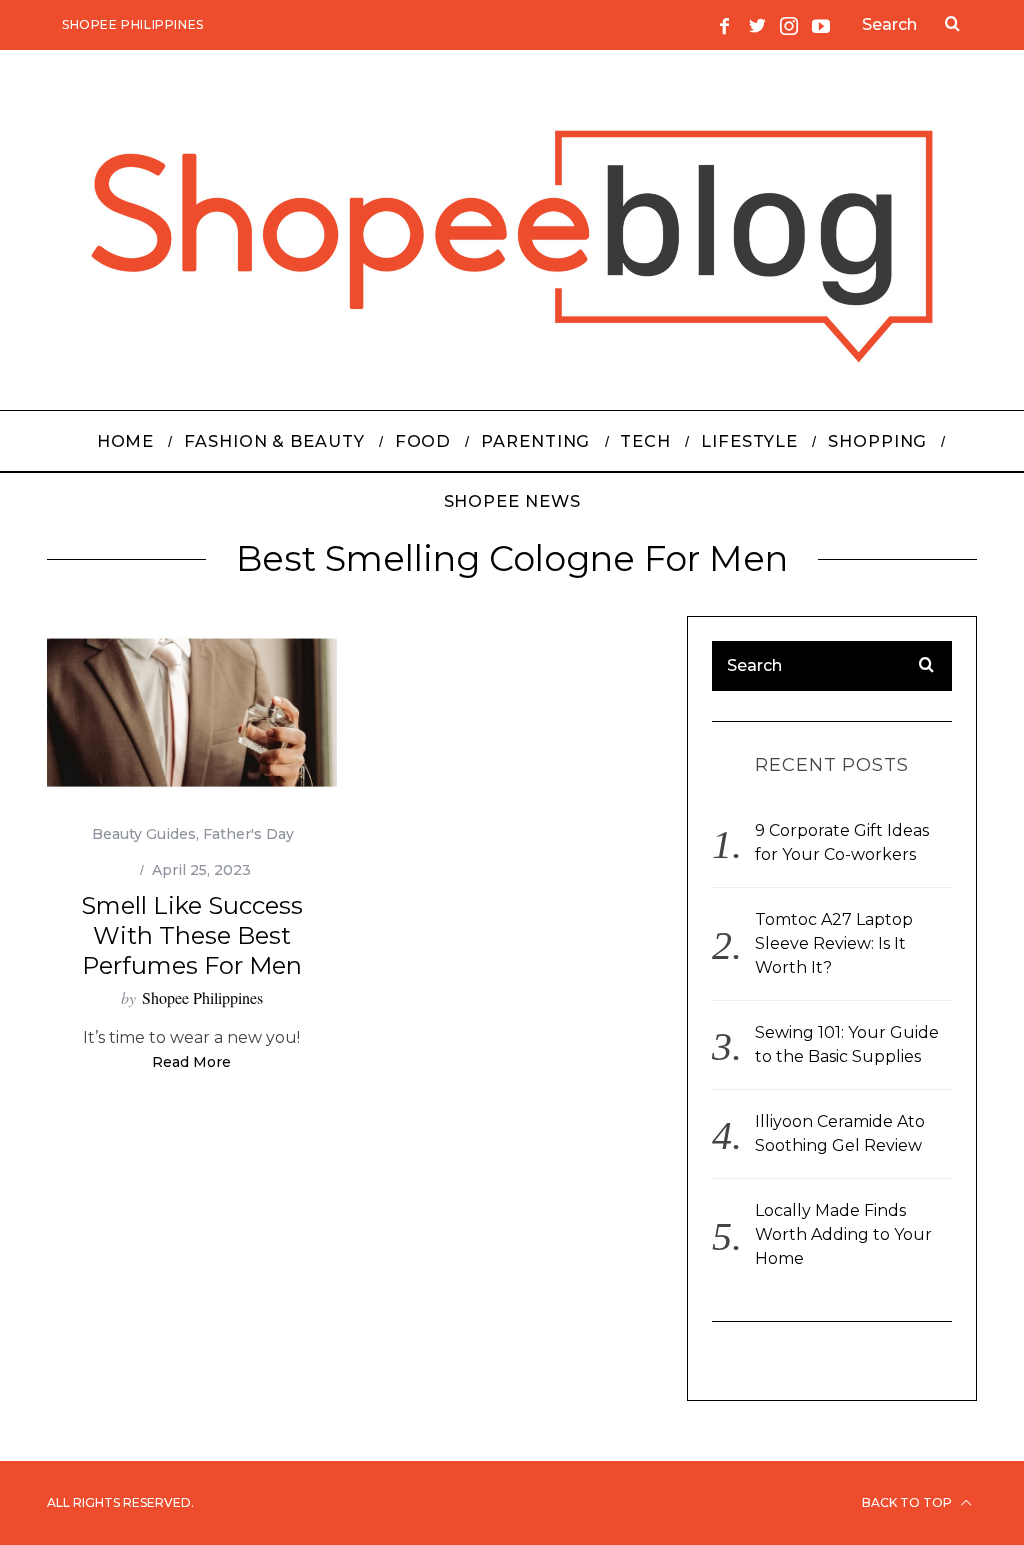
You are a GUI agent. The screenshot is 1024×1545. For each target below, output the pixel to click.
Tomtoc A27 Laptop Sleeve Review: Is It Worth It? (834, 943)
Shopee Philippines (133, 24)
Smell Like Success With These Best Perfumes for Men (192, 935)
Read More (191, 1063)
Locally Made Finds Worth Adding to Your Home (843, 1234)
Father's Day (248, 834)
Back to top (908, 1502)
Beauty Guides (144, 834)
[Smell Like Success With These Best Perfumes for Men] (192, 712)
